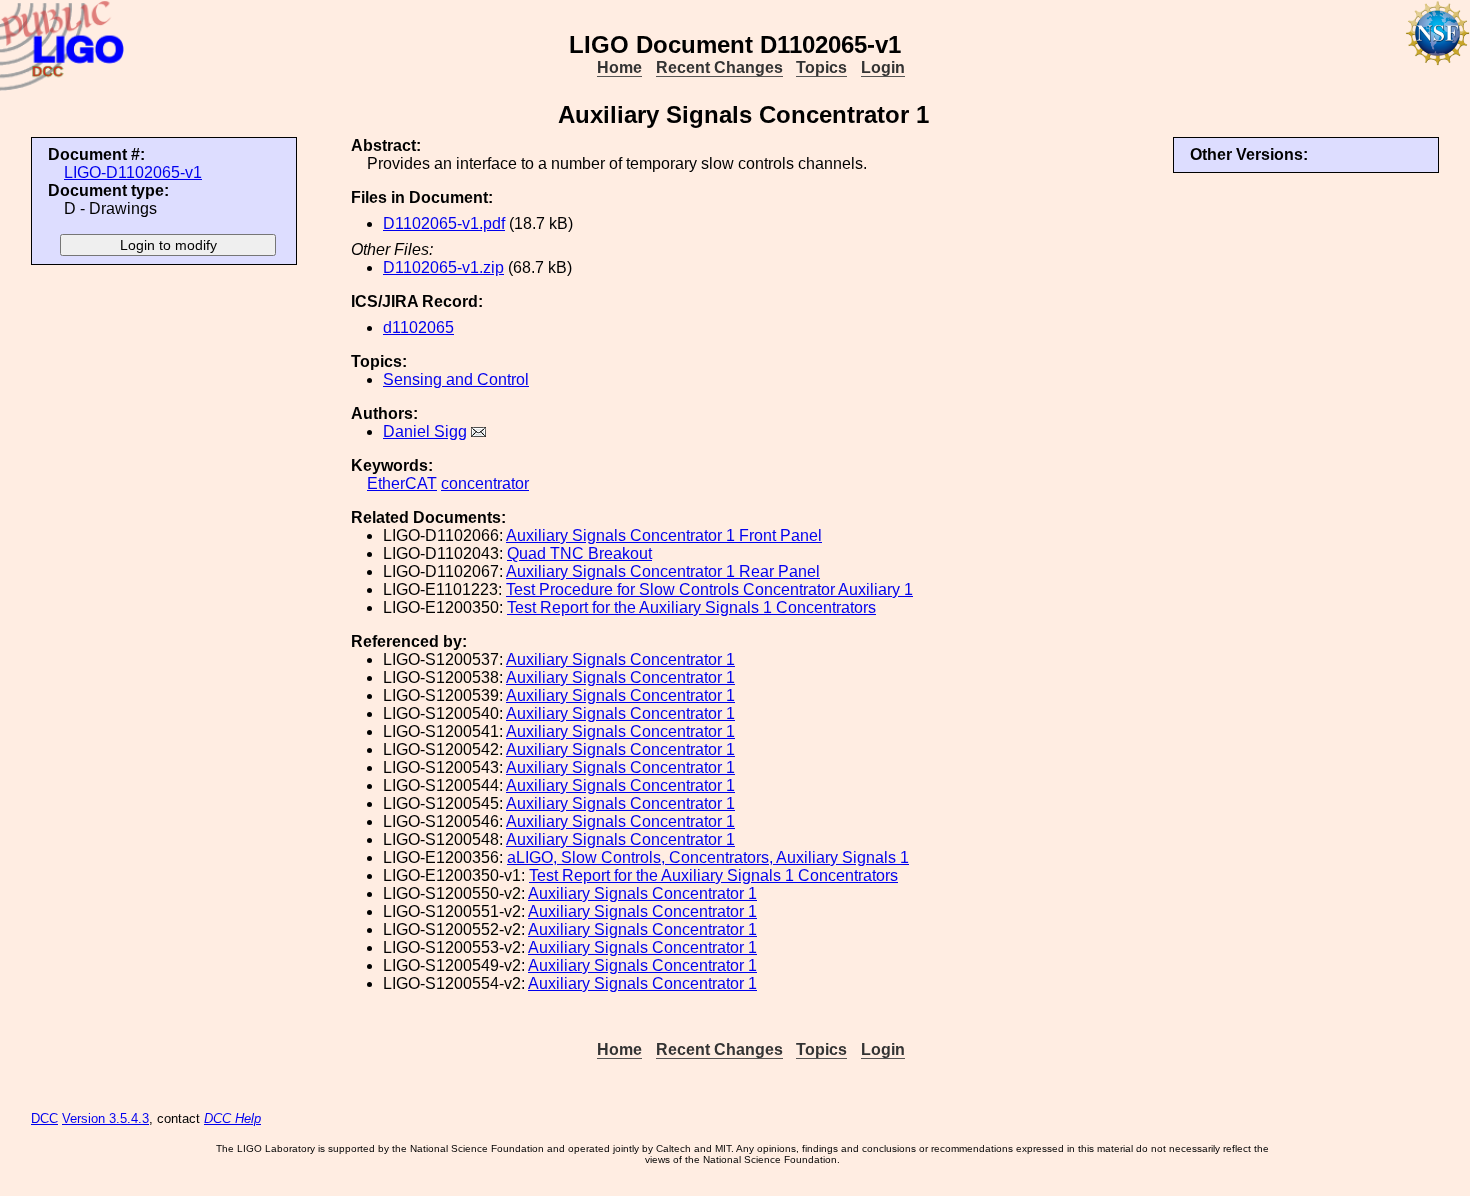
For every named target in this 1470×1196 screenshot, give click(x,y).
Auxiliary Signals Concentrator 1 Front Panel (664, 535)
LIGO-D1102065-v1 (133, 172)
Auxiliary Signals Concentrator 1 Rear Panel (663, 571)
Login (883, 67)
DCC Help (232, 1118)
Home (619, 67)
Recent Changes (719, 67)
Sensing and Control (456, 379)
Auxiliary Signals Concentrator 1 (620, 659)
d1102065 (418, 327)
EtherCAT (402, 483)
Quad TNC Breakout (579, 553)
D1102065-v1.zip (443, 267)
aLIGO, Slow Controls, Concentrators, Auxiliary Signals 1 (708, 857)
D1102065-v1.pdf (444, 223)
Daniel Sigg (425, 431)
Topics (821, 67)
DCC (44, 1118)
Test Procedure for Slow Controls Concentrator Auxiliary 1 (709, 589)
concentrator (485, 483)
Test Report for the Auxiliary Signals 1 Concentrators (691, 607)
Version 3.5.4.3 (105, 1118)
